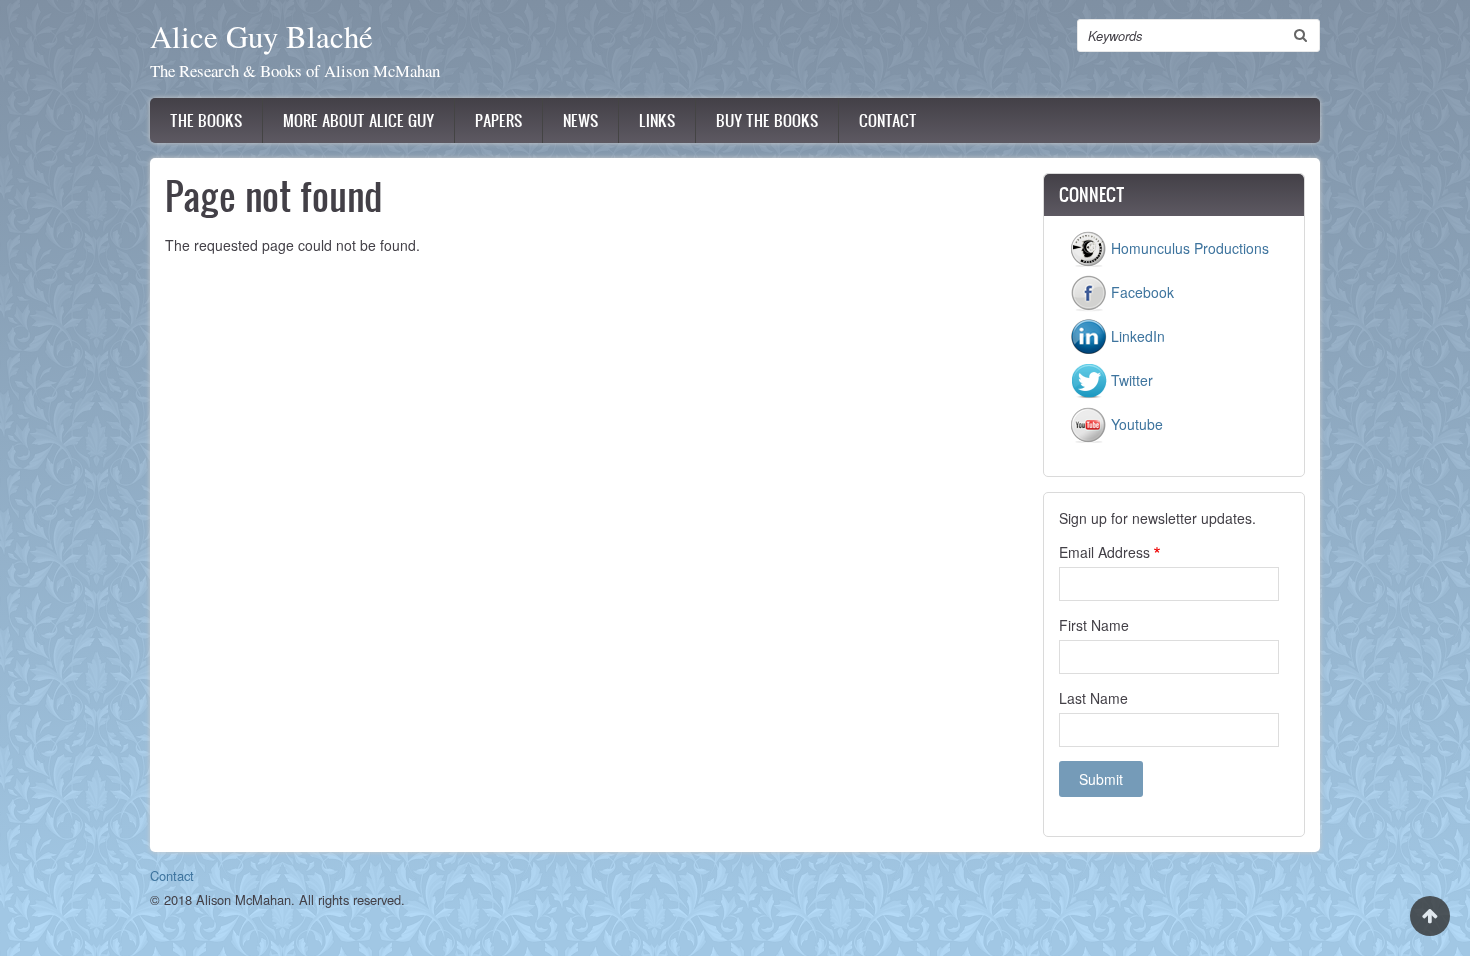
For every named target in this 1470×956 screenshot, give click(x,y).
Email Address (1104, 552)
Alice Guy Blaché (261, 36)
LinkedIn (1136, 336)
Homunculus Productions (1188, 248)
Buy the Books (767, 120)
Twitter (1130, 380)
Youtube (1135, 424)
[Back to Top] (1430, 916)
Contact (888, 120)
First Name (1094, 625)
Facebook (1140, 292)
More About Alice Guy (358, 120)
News (580, 120)
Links (657, 120)
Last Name (1093, 698)
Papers (498, 120)
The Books (206, 120)
